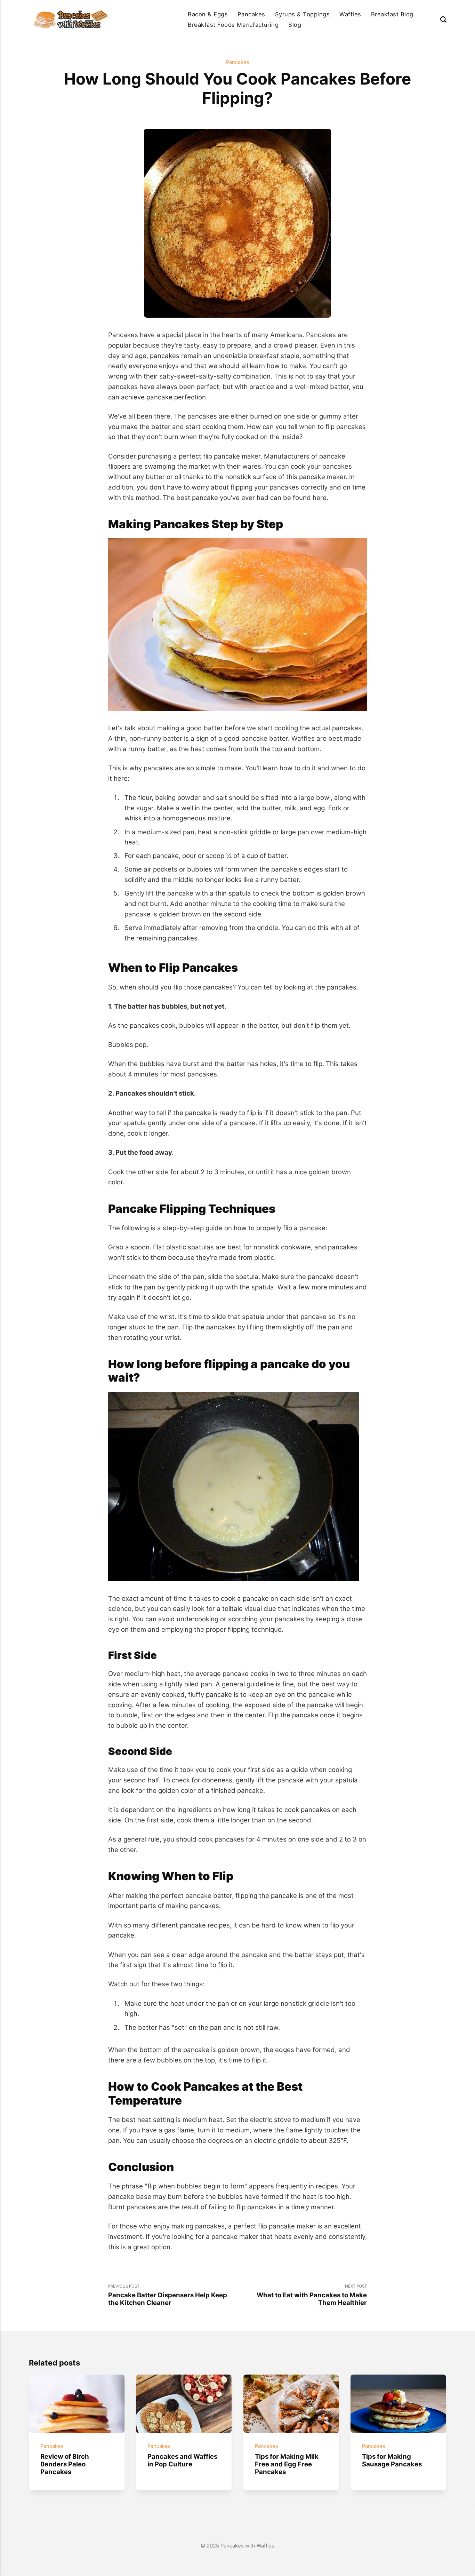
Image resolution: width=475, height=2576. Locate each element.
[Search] (443, 19)
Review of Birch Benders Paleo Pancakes (65, 2464)
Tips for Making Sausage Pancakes (392, 2460)
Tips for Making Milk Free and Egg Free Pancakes (286, 2464)
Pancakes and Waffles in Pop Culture (182, 2460)
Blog (295, 25)
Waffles (350, 14)
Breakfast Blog (392, 14)
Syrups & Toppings (302, 14)
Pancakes (251, 14)
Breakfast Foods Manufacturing (233, 25)
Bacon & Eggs (208, 14)
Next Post (312, 2295)
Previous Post (168, 2295)
